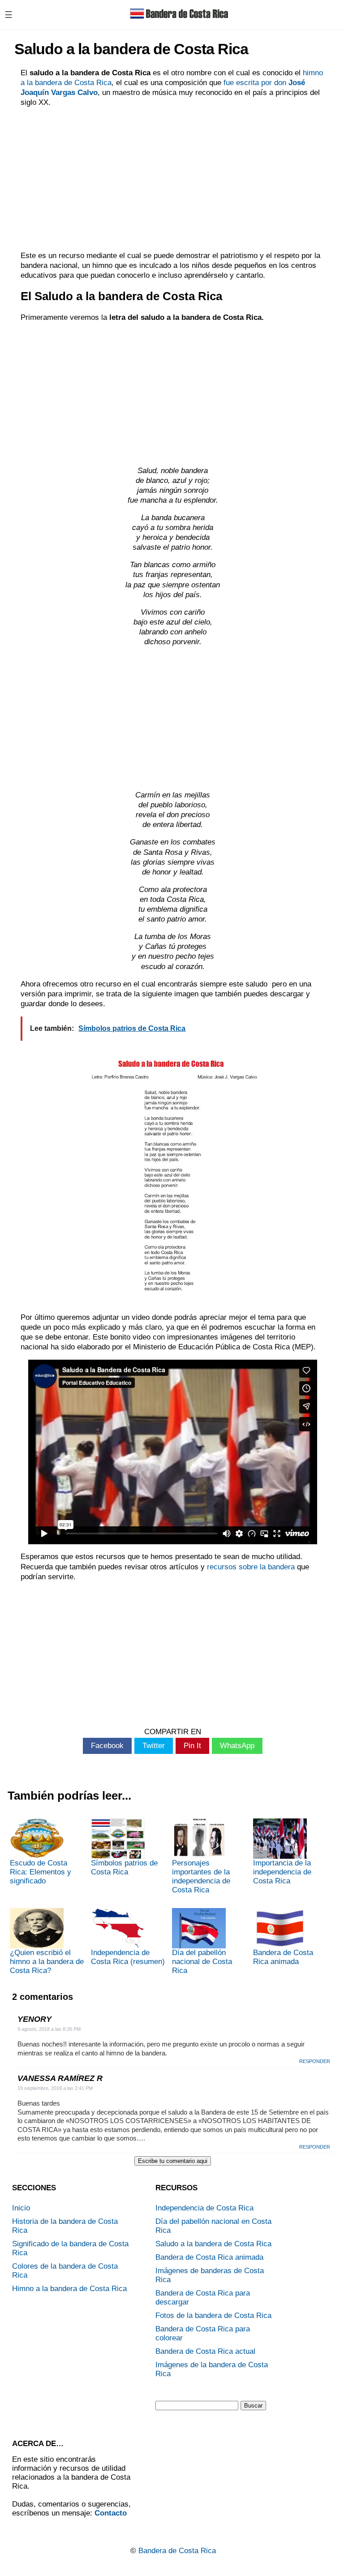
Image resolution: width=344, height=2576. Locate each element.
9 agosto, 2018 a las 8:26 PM (49, 2029)
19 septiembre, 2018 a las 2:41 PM (55, 2088)
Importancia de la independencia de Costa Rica (282, 1872)
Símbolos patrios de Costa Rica (124, 1867)
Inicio (21, 2208)
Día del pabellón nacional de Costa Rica (202, 1962)
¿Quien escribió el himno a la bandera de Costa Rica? (47, 1962)
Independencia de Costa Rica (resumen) (128, 1957)
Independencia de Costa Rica (204, 2208)
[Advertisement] (173, 179)
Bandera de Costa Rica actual (205, 2351)
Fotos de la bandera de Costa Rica (213, 2315)
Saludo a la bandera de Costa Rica (213, 2244)
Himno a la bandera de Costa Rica (69, 2289)
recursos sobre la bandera (251, 1567)
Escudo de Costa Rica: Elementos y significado (41, 1872)
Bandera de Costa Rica (177, 2551)
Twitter (154, 1746)
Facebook (107, 1746)
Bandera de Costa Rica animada (283, 1957)
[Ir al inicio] (179, 21)
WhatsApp (237, 1746)
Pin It (192, 1746)
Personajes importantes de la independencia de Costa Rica (201, 1876)
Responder (315, 2061)
